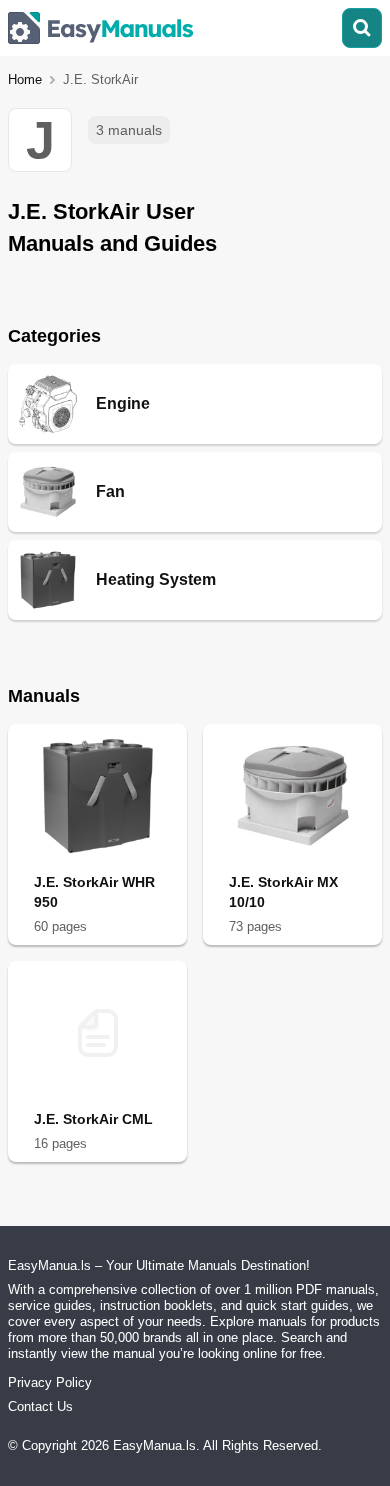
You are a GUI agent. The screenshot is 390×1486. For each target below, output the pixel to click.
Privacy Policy (50, 1382)
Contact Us (40, 1406)
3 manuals (129, 130)
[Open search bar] (362, 28)
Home (25, 79)
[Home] (101, 28)
